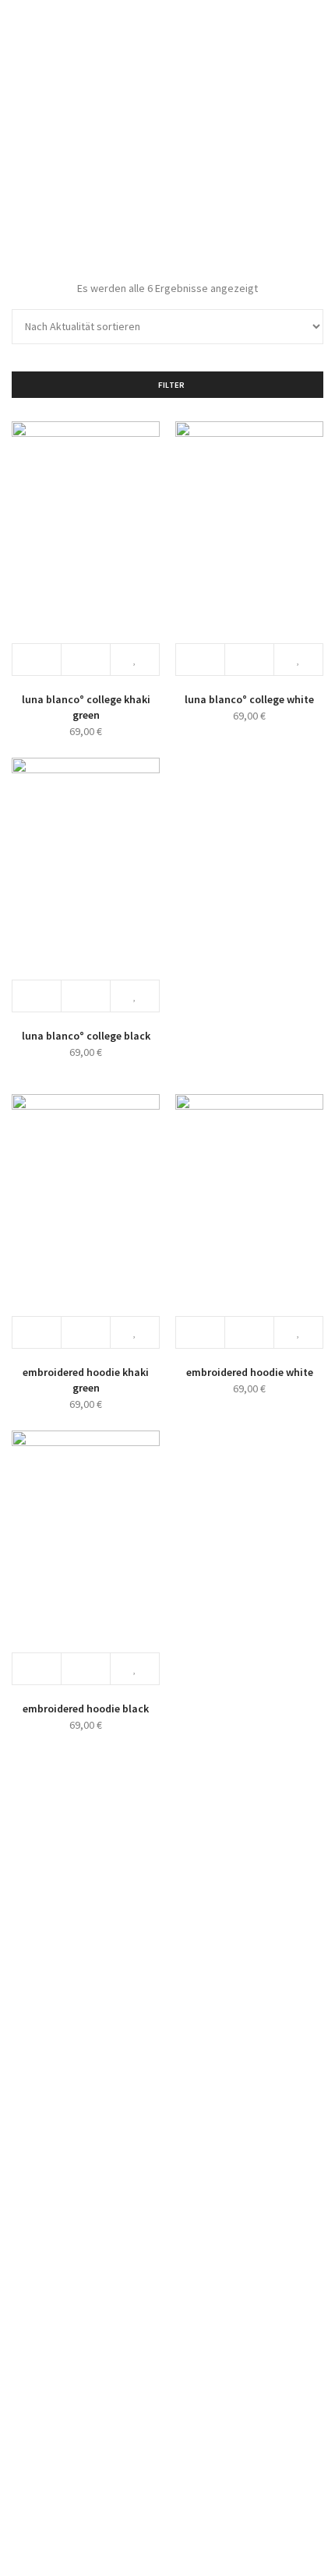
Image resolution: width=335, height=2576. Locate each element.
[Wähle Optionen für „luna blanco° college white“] (201, 660)
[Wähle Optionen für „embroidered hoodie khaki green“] (37, 1332)
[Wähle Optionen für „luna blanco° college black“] (37, 996)
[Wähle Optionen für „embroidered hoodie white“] (201, 1332)
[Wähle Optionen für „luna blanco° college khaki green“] (37, 660)
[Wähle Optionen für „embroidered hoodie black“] (37, 1669)
